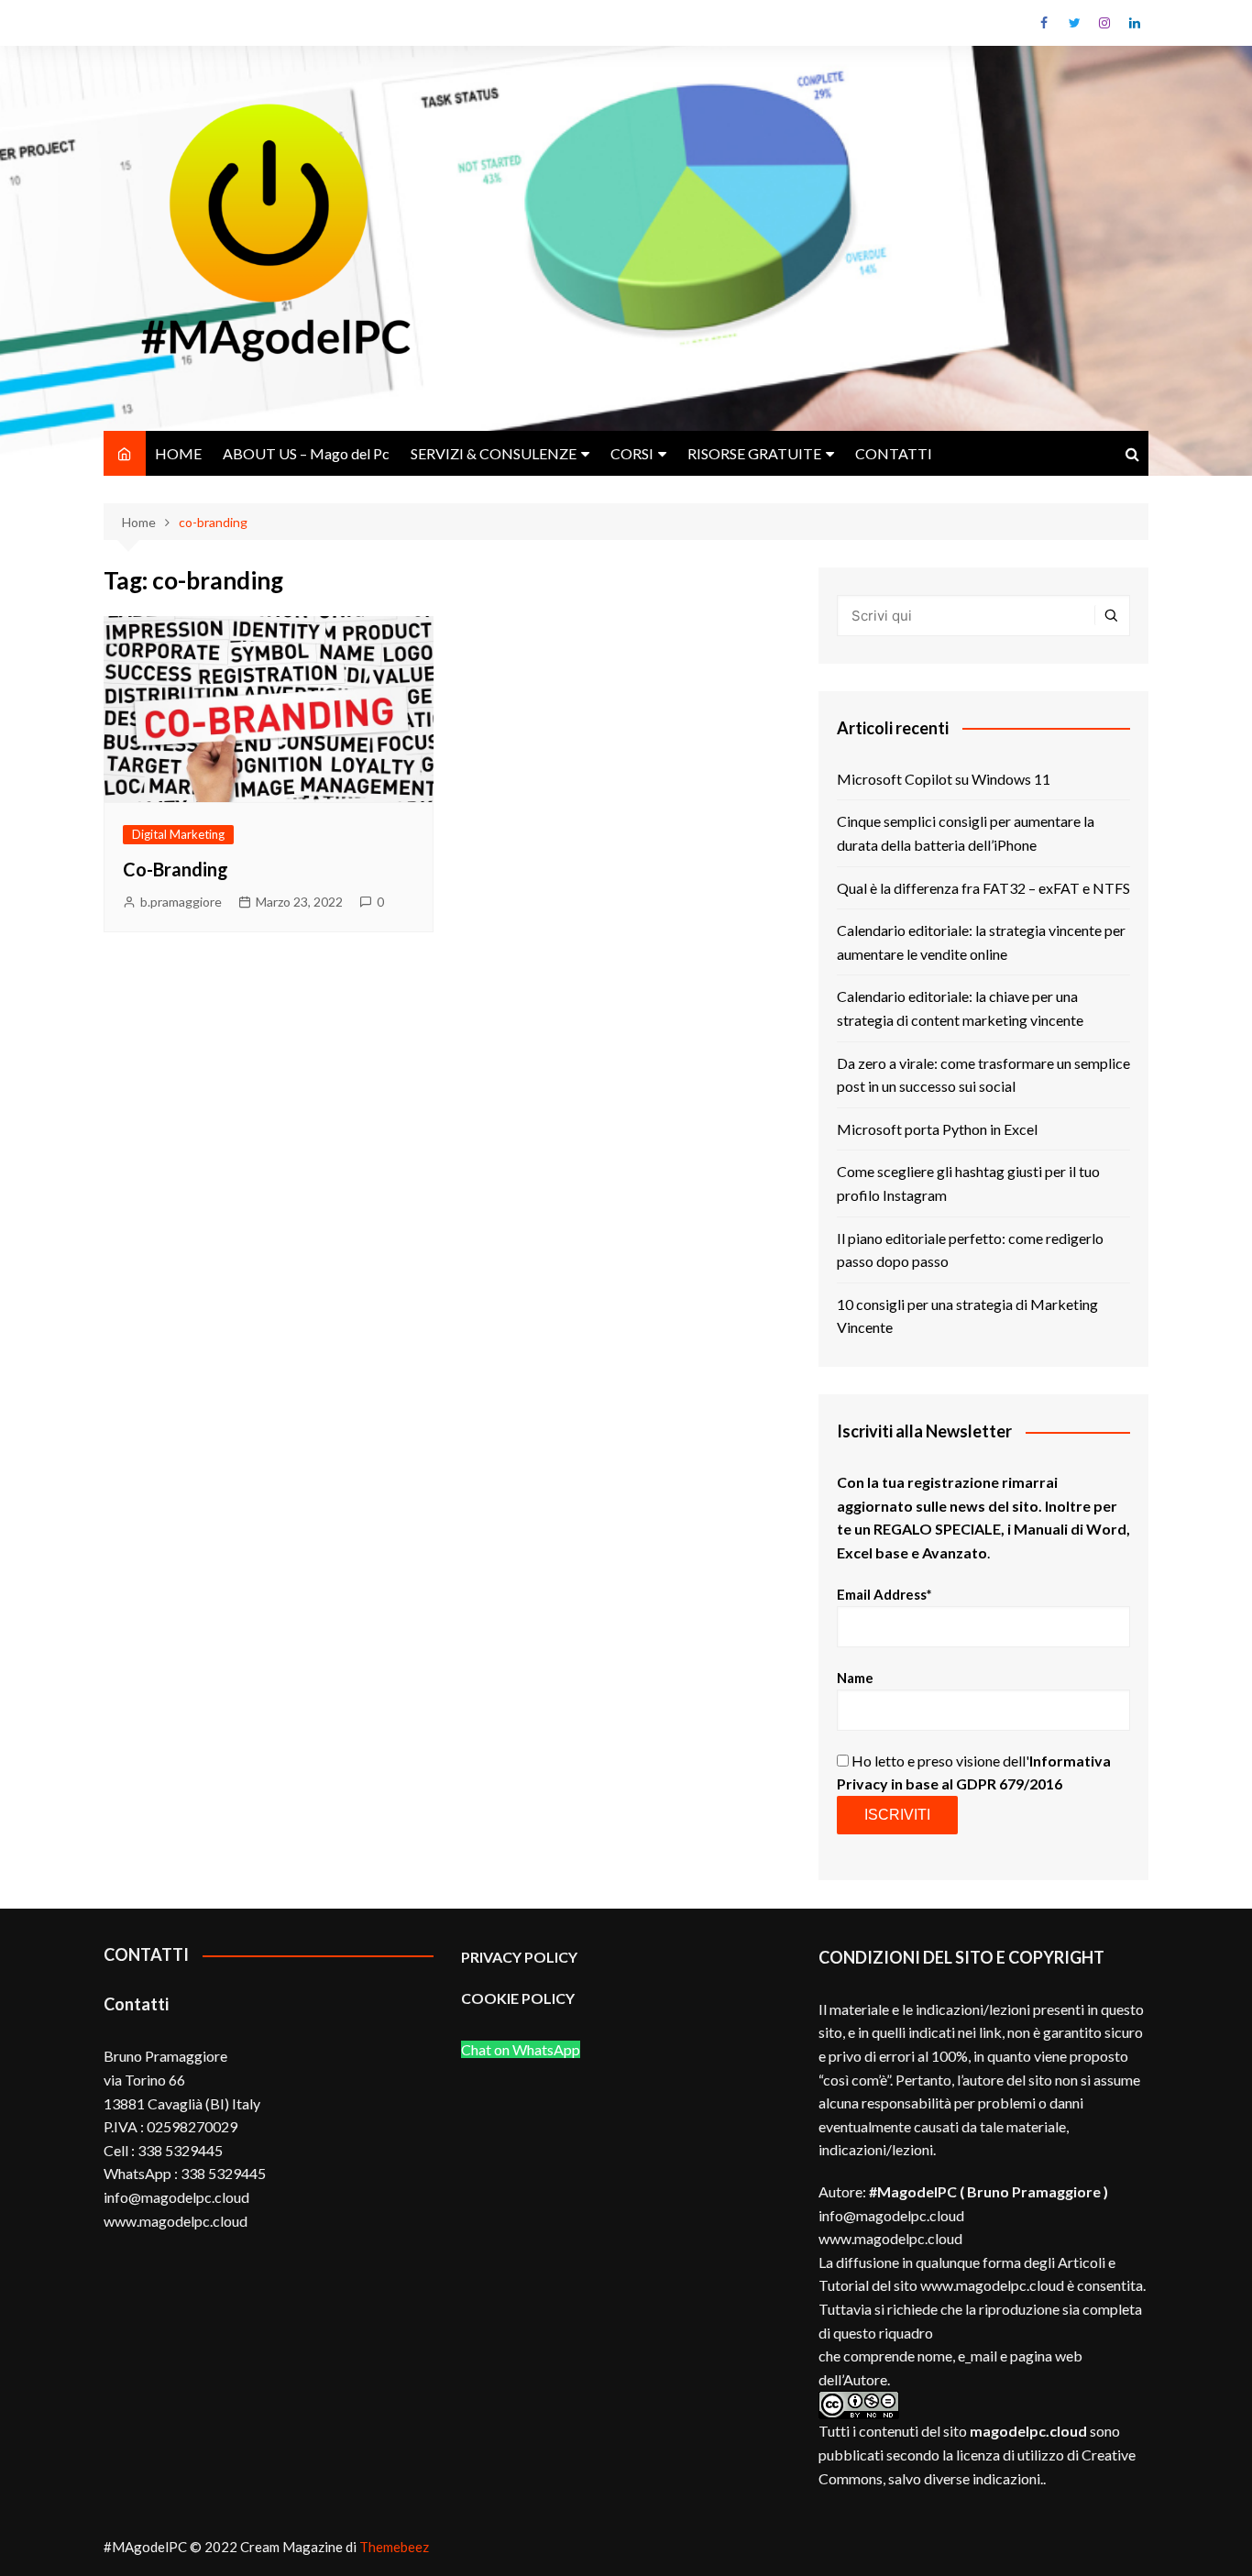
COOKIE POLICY (519, 1998)
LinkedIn (1135, 23)
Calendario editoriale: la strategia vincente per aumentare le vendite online (981, 942)
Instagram (1104, 23)
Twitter (1074, 23)
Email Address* (884, 1594)
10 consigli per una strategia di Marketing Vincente (967, 1316)
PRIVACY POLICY (519, 1957)
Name (855, 1678)
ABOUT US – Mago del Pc (306, 453)
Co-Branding (176, 869)
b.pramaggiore (181, 902)
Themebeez (394, 2547)
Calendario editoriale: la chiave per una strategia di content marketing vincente (960, 1008)
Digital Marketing (178, 834)
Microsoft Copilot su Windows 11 (944, 779)
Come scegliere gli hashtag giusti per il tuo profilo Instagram (968, 1183)
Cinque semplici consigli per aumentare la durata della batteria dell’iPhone (966, 833)
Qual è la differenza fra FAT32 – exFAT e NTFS (983, 888)
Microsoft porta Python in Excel (937, 1129)
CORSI (632, 453)
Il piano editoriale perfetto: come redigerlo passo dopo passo (970, 1250)
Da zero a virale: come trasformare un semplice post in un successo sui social (983, 1075)
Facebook (1044, 23)
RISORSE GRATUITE (754, 453)
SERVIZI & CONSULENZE (494, 453)
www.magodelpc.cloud (890, 2238)
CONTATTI (894, 453)
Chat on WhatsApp (521, 2049)
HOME (178, 453)
